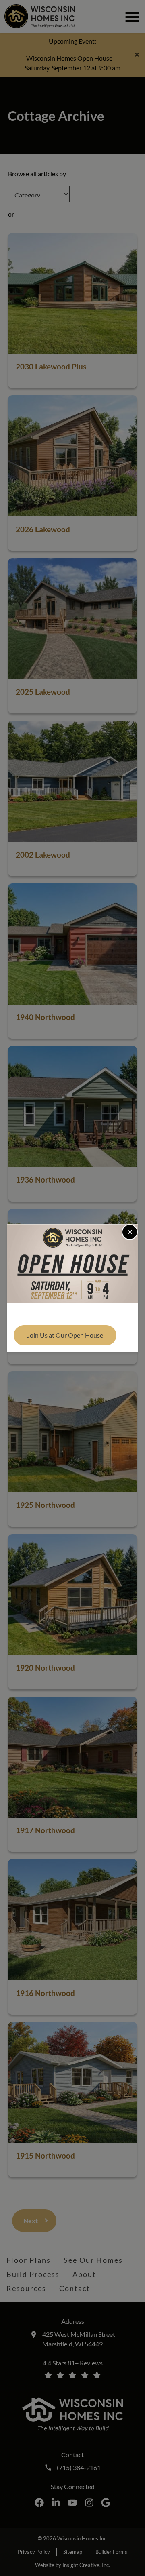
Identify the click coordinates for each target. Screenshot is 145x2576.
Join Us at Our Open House (65, 1335)
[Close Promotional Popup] (130, 1232)
